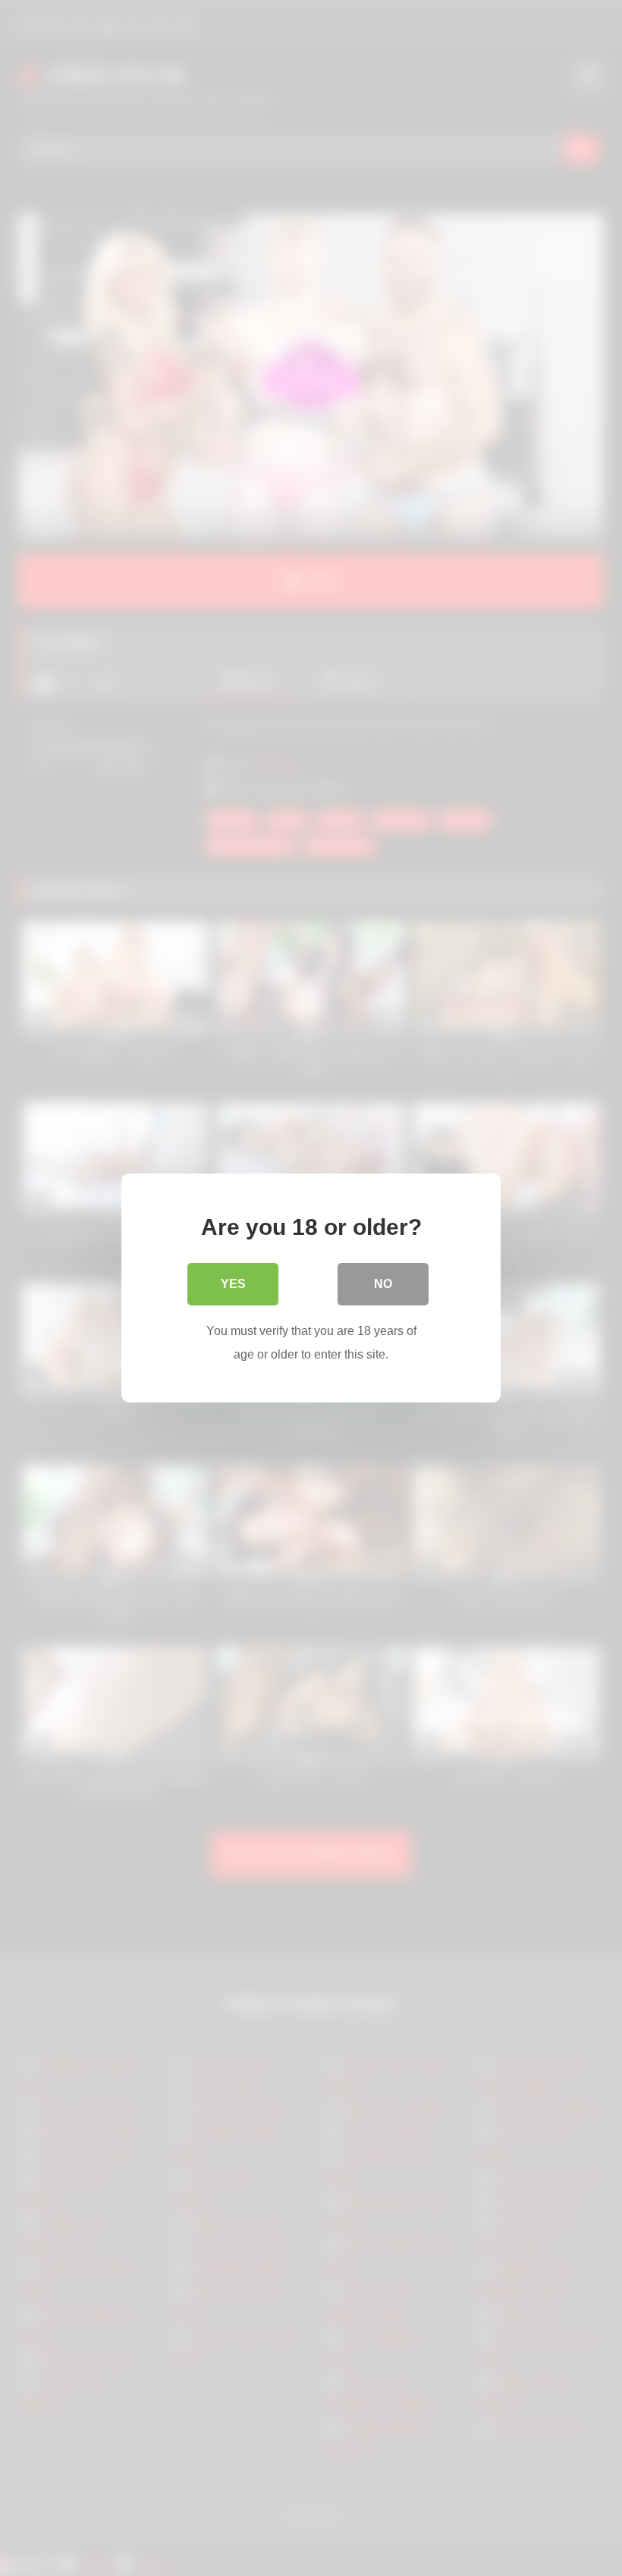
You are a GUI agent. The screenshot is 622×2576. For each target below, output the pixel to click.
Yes (233, 1284)
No (383, 1284)
